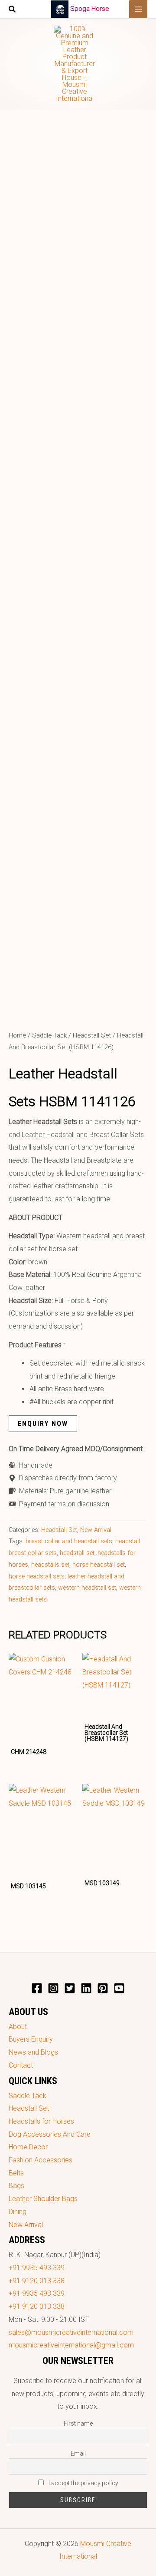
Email (78, 2453)
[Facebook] (37, 1988)
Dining (18, 2212)
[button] (13, 10)
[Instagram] (53, 1988)
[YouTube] (119, 1988)
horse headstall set (99, 1565)
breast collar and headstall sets (69, 1541)
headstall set (77, 1553)
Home (17, 1035)
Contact (21, 2065)
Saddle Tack (49, 1035)
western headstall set (87, 1588)
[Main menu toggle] (138, 9)
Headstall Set (92, 1035)
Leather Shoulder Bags (43, 2199)
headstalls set (50, 1565)
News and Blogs (33, 2052)
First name (78, 2423)
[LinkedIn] (86, 1988)
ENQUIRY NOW (43, 1424)
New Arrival (96, 1530)
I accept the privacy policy (83, 2483)
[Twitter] (70, 1988)
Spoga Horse (90, 9)
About (18, 2027)
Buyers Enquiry (31, 2039)
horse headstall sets (37, 1576)
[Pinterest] (103, 1988)
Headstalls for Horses (41, 2121)
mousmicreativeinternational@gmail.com (71, 2345)
